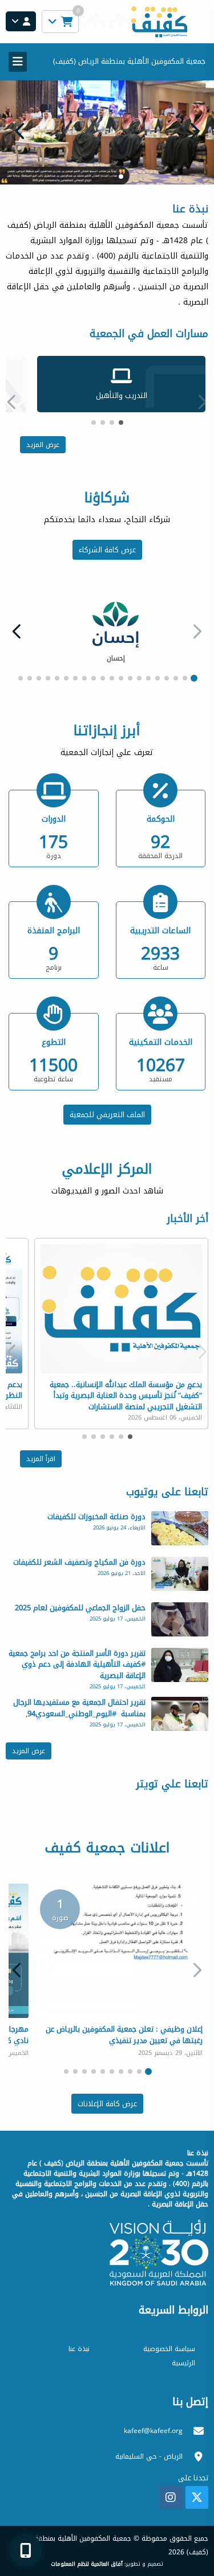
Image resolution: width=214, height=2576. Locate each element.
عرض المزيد (43, 429)
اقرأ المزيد (41, 1443)
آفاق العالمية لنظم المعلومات (87, 2549)
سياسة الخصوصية (169, 2333)
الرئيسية (183, 2348)
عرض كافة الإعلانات (107, 2088)
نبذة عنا (79, 2333)
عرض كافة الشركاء (107, 534)
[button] (20, 124)
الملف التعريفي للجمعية (107, 1099)
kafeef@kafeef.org (153, 2415)
